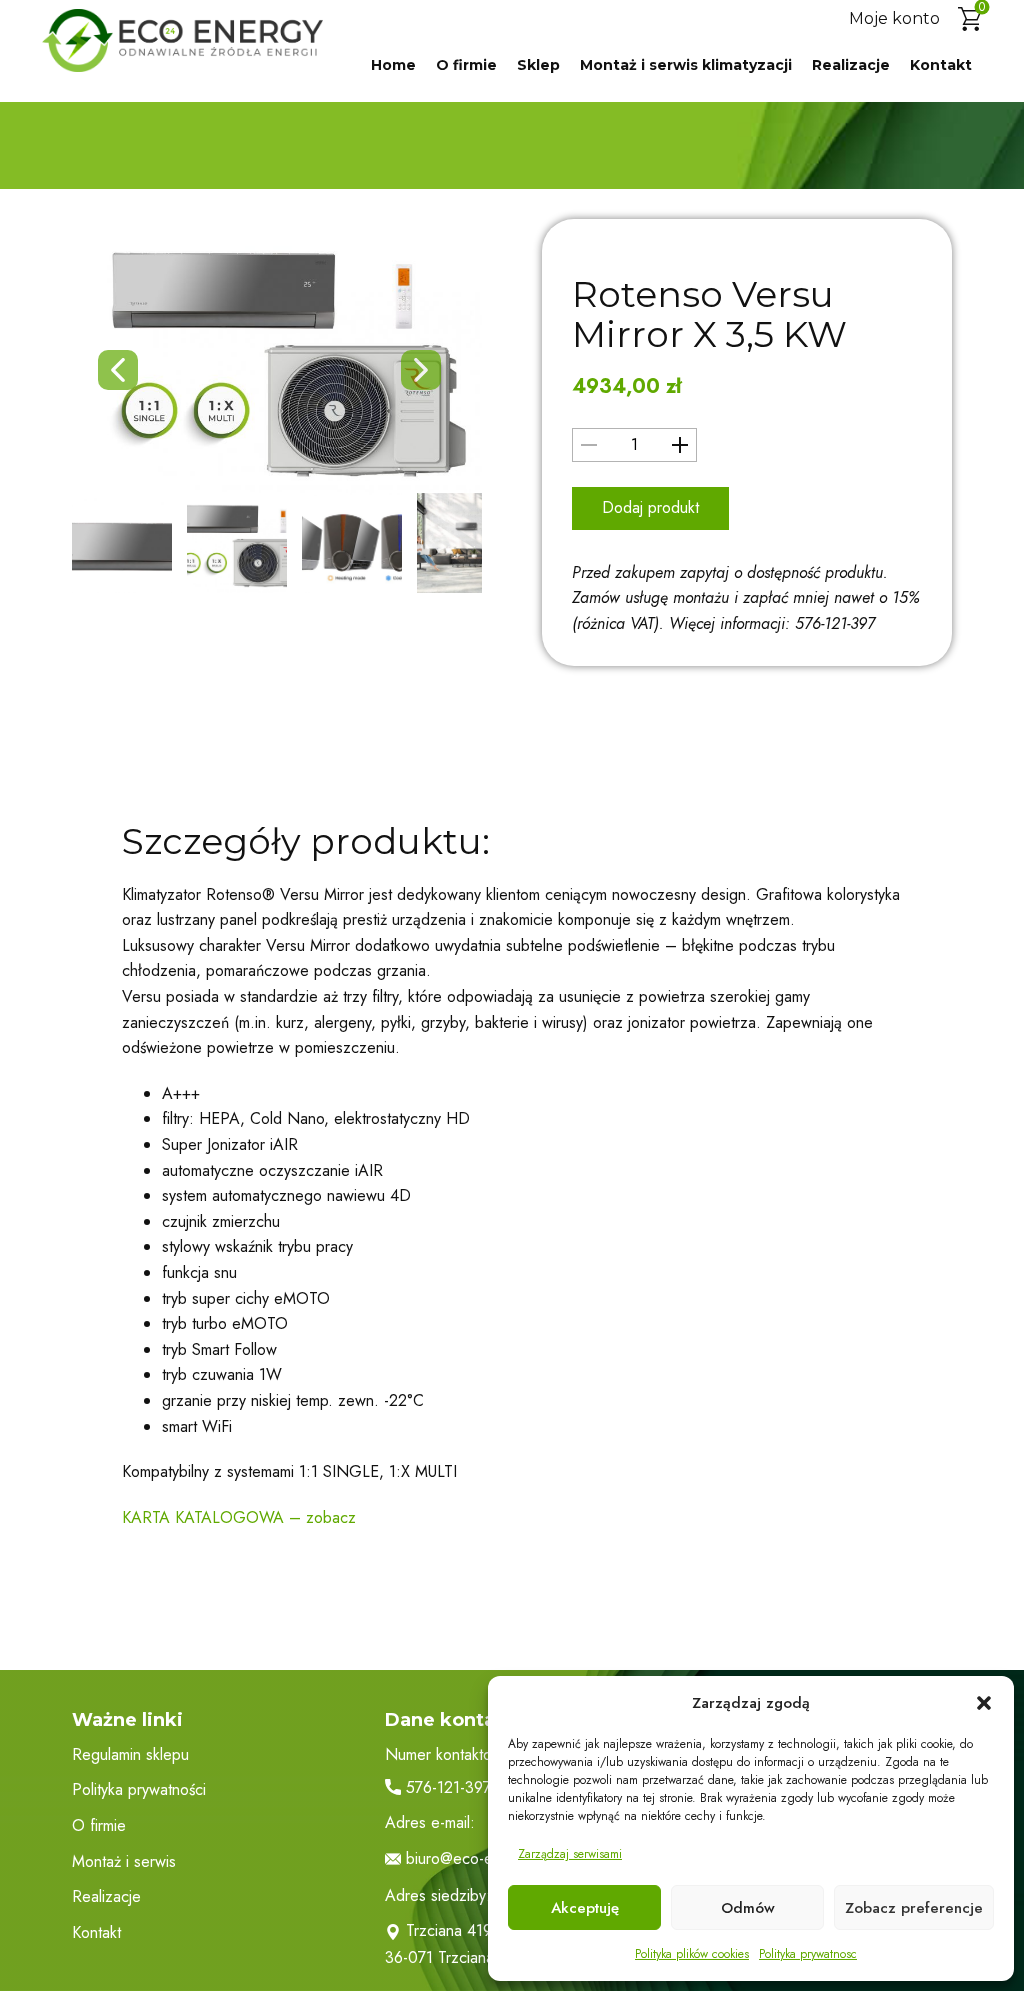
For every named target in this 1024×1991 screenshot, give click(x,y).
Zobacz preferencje (914, 1908)
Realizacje (851, 65)
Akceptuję (585, 1908)
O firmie (466, 65)
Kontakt (941, 65)
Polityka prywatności (139, 1789)
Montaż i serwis (124, 1861)
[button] (984, 1703)
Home (393, 65)
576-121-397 (446, 1788)
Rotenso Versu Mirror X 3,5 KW (709, 314)
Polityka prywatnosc (808, 1954)
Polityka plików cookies (692, 1954)
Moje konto (894, 18)
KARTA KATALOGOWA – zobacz (239, 1517)
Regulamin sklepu (130, 1754)
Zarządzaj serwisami (570, 1854)
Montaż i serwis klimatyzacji (686, 65)
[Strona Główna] (182, 40)
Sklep (538, 65)
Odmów (748, 1908)
